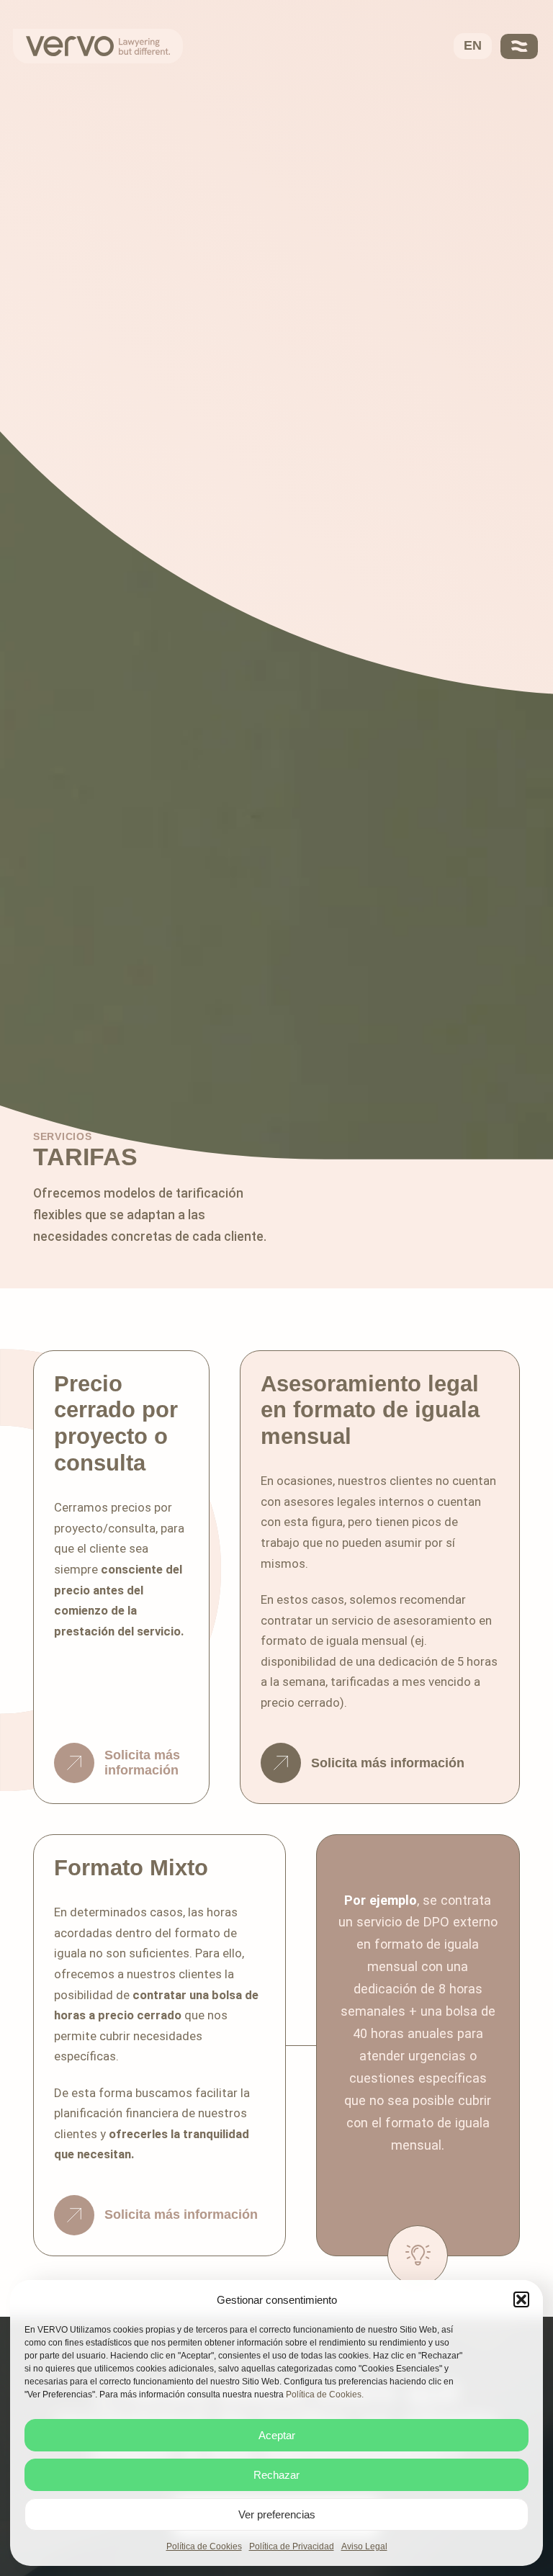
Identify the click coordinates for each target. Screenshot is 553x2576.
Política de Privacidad (292, 2546)
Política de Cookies (204, 2546)
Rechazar (276, 2475)
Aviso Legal (364, 2546)
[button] (521, 2299)
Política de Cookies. (325, 2395)
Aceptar (277, 2435)
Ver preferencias (277, 2514)
